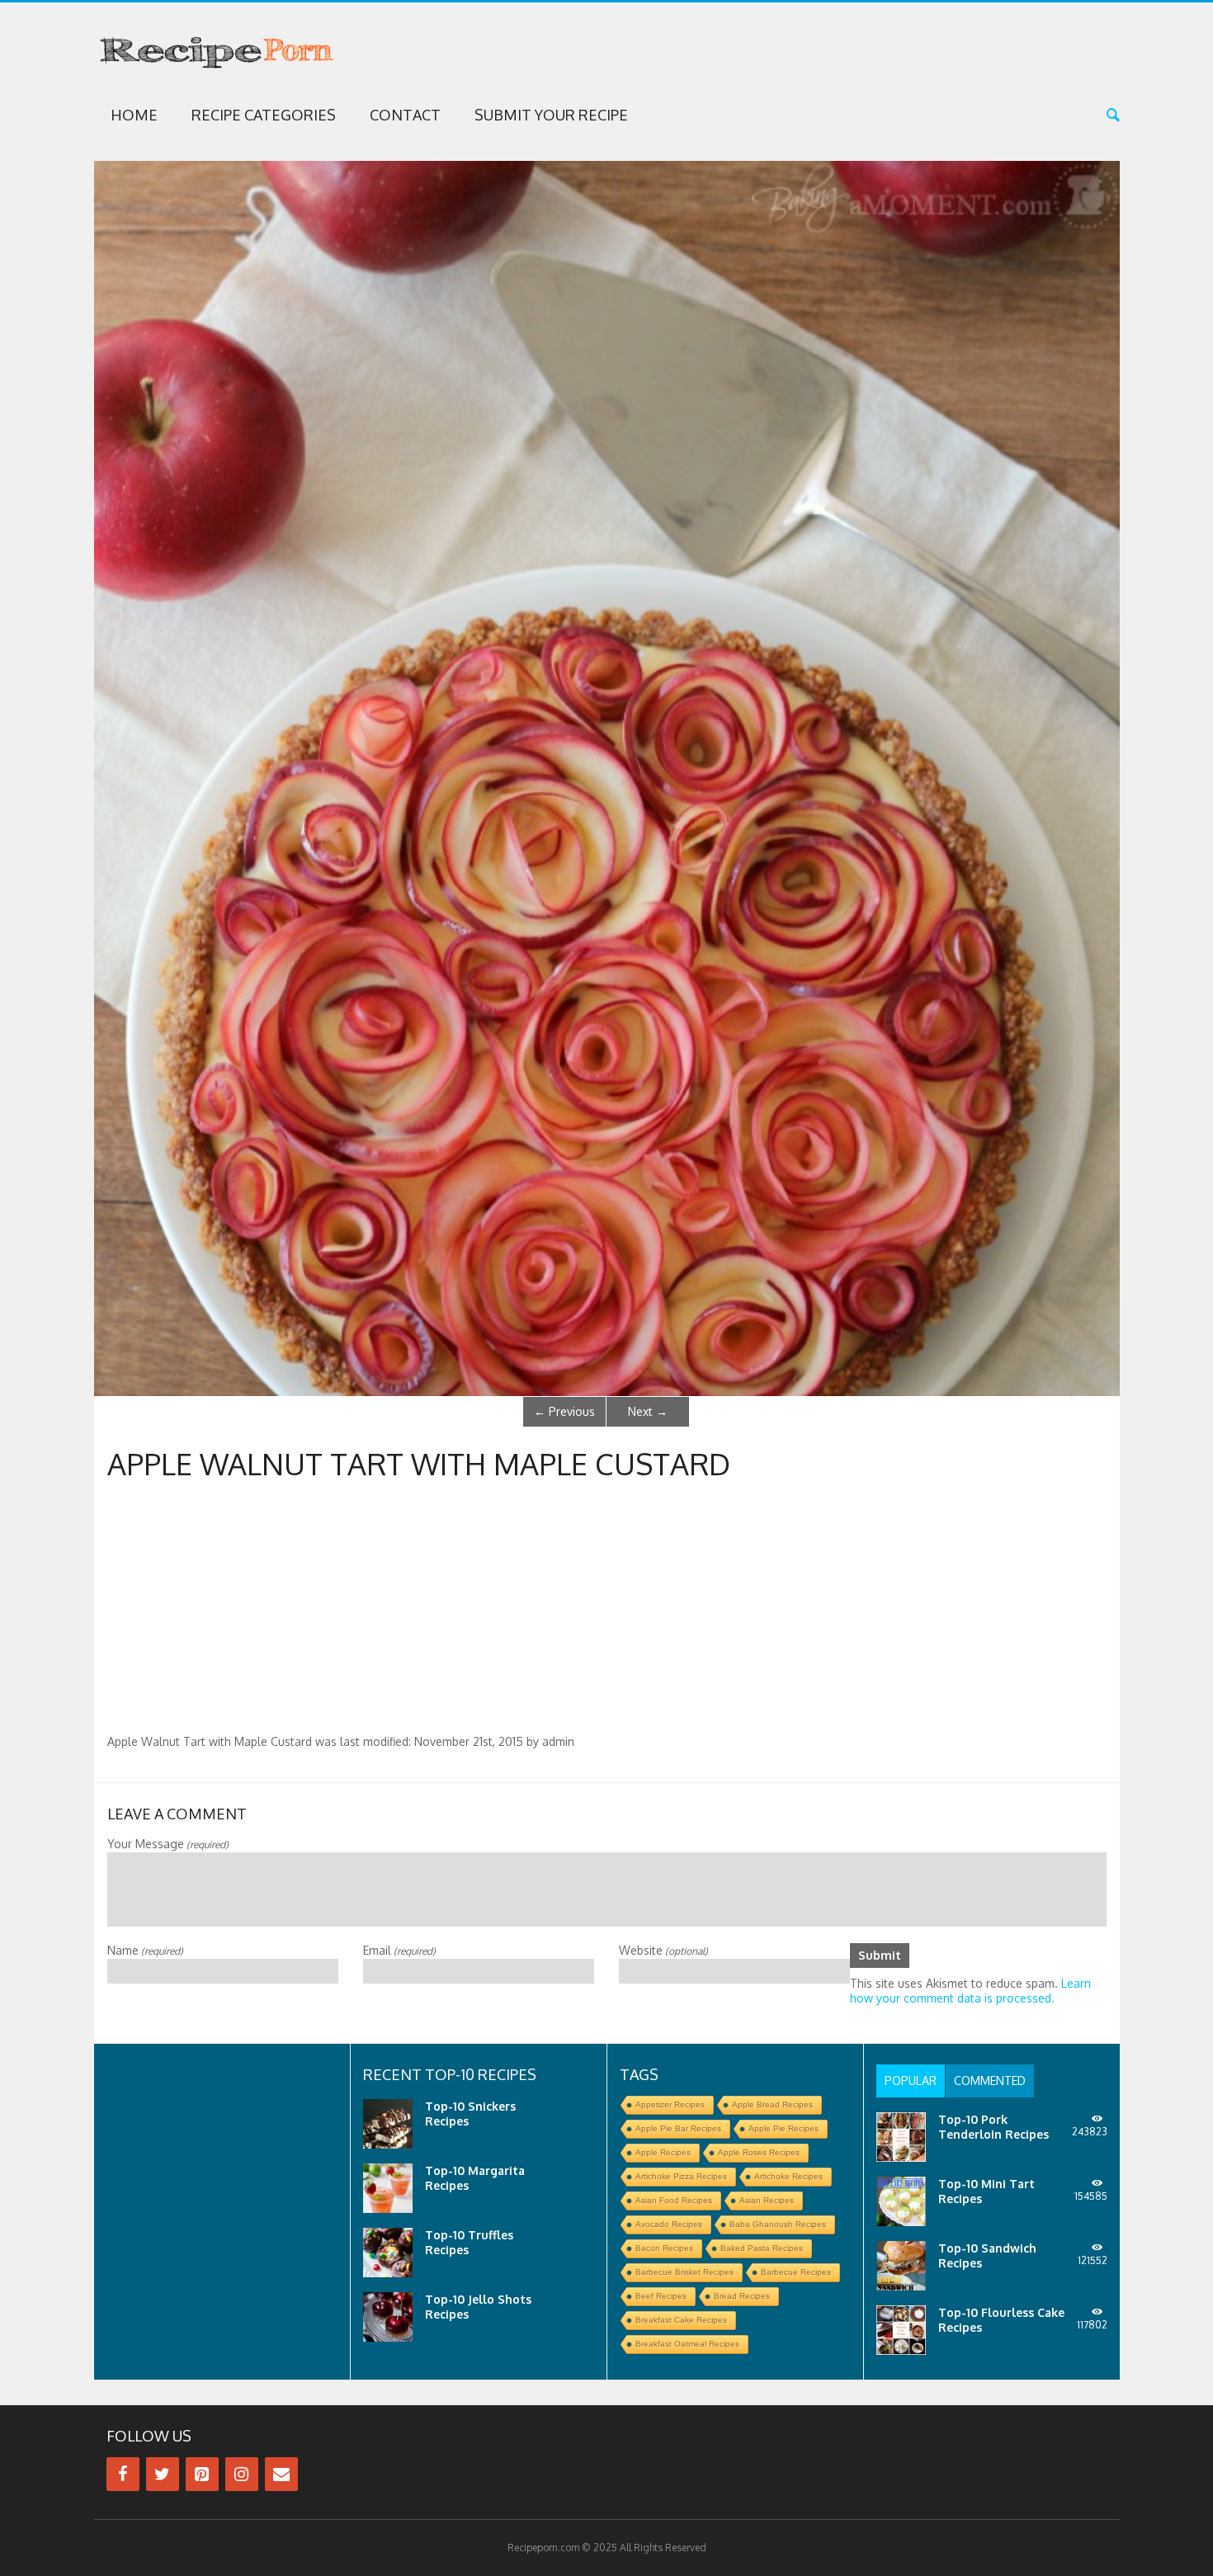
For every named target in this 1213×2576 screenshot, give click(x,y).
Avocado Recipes (669, 2224)
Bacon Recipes (664, 2248)
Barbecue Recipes (796, 2272)
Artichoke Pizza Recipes (681, 2176)
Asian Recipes (767, 2200)
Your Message (168, 1844)
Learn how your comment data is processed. (970, 1991)
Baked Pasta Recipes (762, 2248)
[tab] (911, 2081)
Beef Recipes (661, 2296)
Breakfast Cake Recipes (681, 2320)
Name (145, 1950)
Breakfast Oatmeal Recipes (687, 2344)
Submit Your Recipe (551, 115)
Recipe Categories (264, 115)
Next (648, 1411)
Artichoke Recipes (788, 2176)
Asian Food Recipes (674, 2200)
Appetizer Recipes (670, 2104)
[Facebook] (123, 2474)
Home (134, 115)
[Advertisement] (606, 1611)
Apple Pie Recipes (783, 2128)
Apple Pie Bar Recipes (678, 2128)
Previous (564, 1411)
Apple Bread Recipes (772, 2104)
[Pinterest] (202, 2474)
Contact (405, 115)
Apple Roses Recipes (759, 2152)
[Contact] (281, 2474)
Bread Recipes (742, 2296)
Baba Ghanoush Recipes (778, 2224)
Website (663, 1950)
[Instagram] (242, 2474)
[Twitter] (163, 2474)
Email (399, 1950)
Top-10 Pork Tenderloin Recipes (994, 2127)
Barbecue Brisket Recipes (684, 2272)
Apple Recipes (663, 2152)
